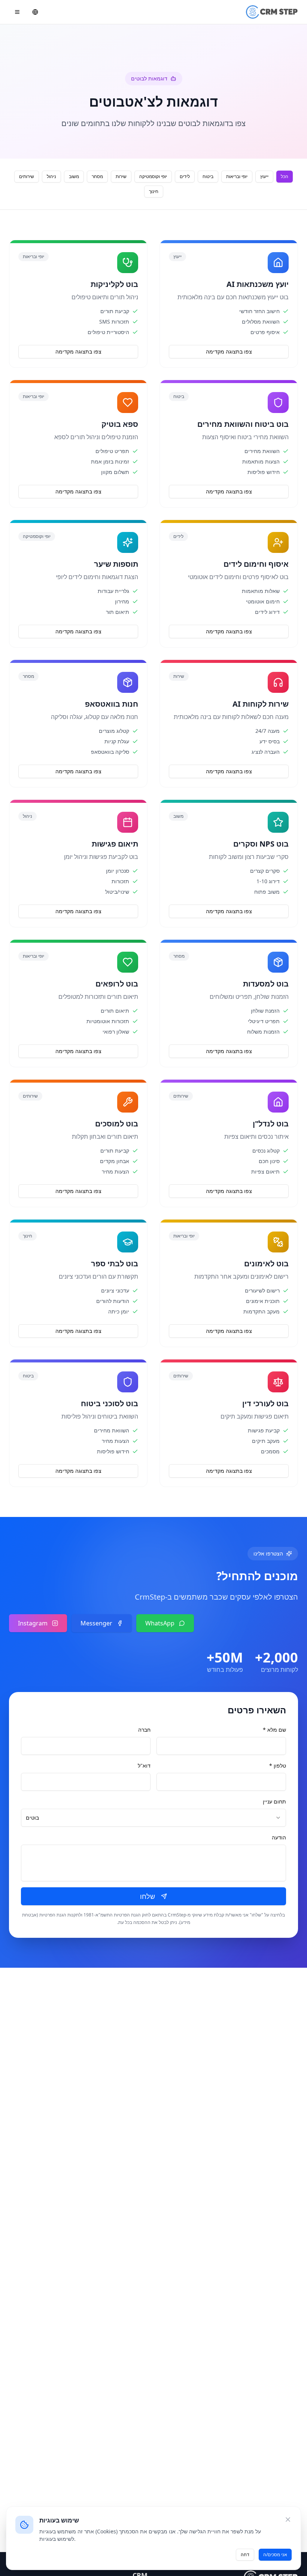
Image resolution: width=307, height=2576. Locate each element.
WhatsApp (160, 1623)
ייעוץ (264, 176)
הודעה (279, 1837)
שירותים (27, 176)
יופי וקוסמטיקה (153, 176)
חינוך (154, 191)
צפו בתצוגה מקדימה (229, 351)
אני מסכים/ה (275, 2554)
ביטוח (208, 176)
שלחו (148, 1896)
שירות (121, 176)
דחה (245, 2554)
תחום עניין (274, 1801)
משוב (74, 176)
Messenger (96, 1623)
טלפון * (278, 1766)
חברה (144, 1730)
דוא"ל (144, 1766)
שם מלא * (274, 1730)
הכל (285, 176)
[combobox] (153, 1818)
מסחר (97, 176)
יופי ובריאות (237, 176)
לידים (185, 176)
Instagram (33, 1623)
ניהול (51, 176)
